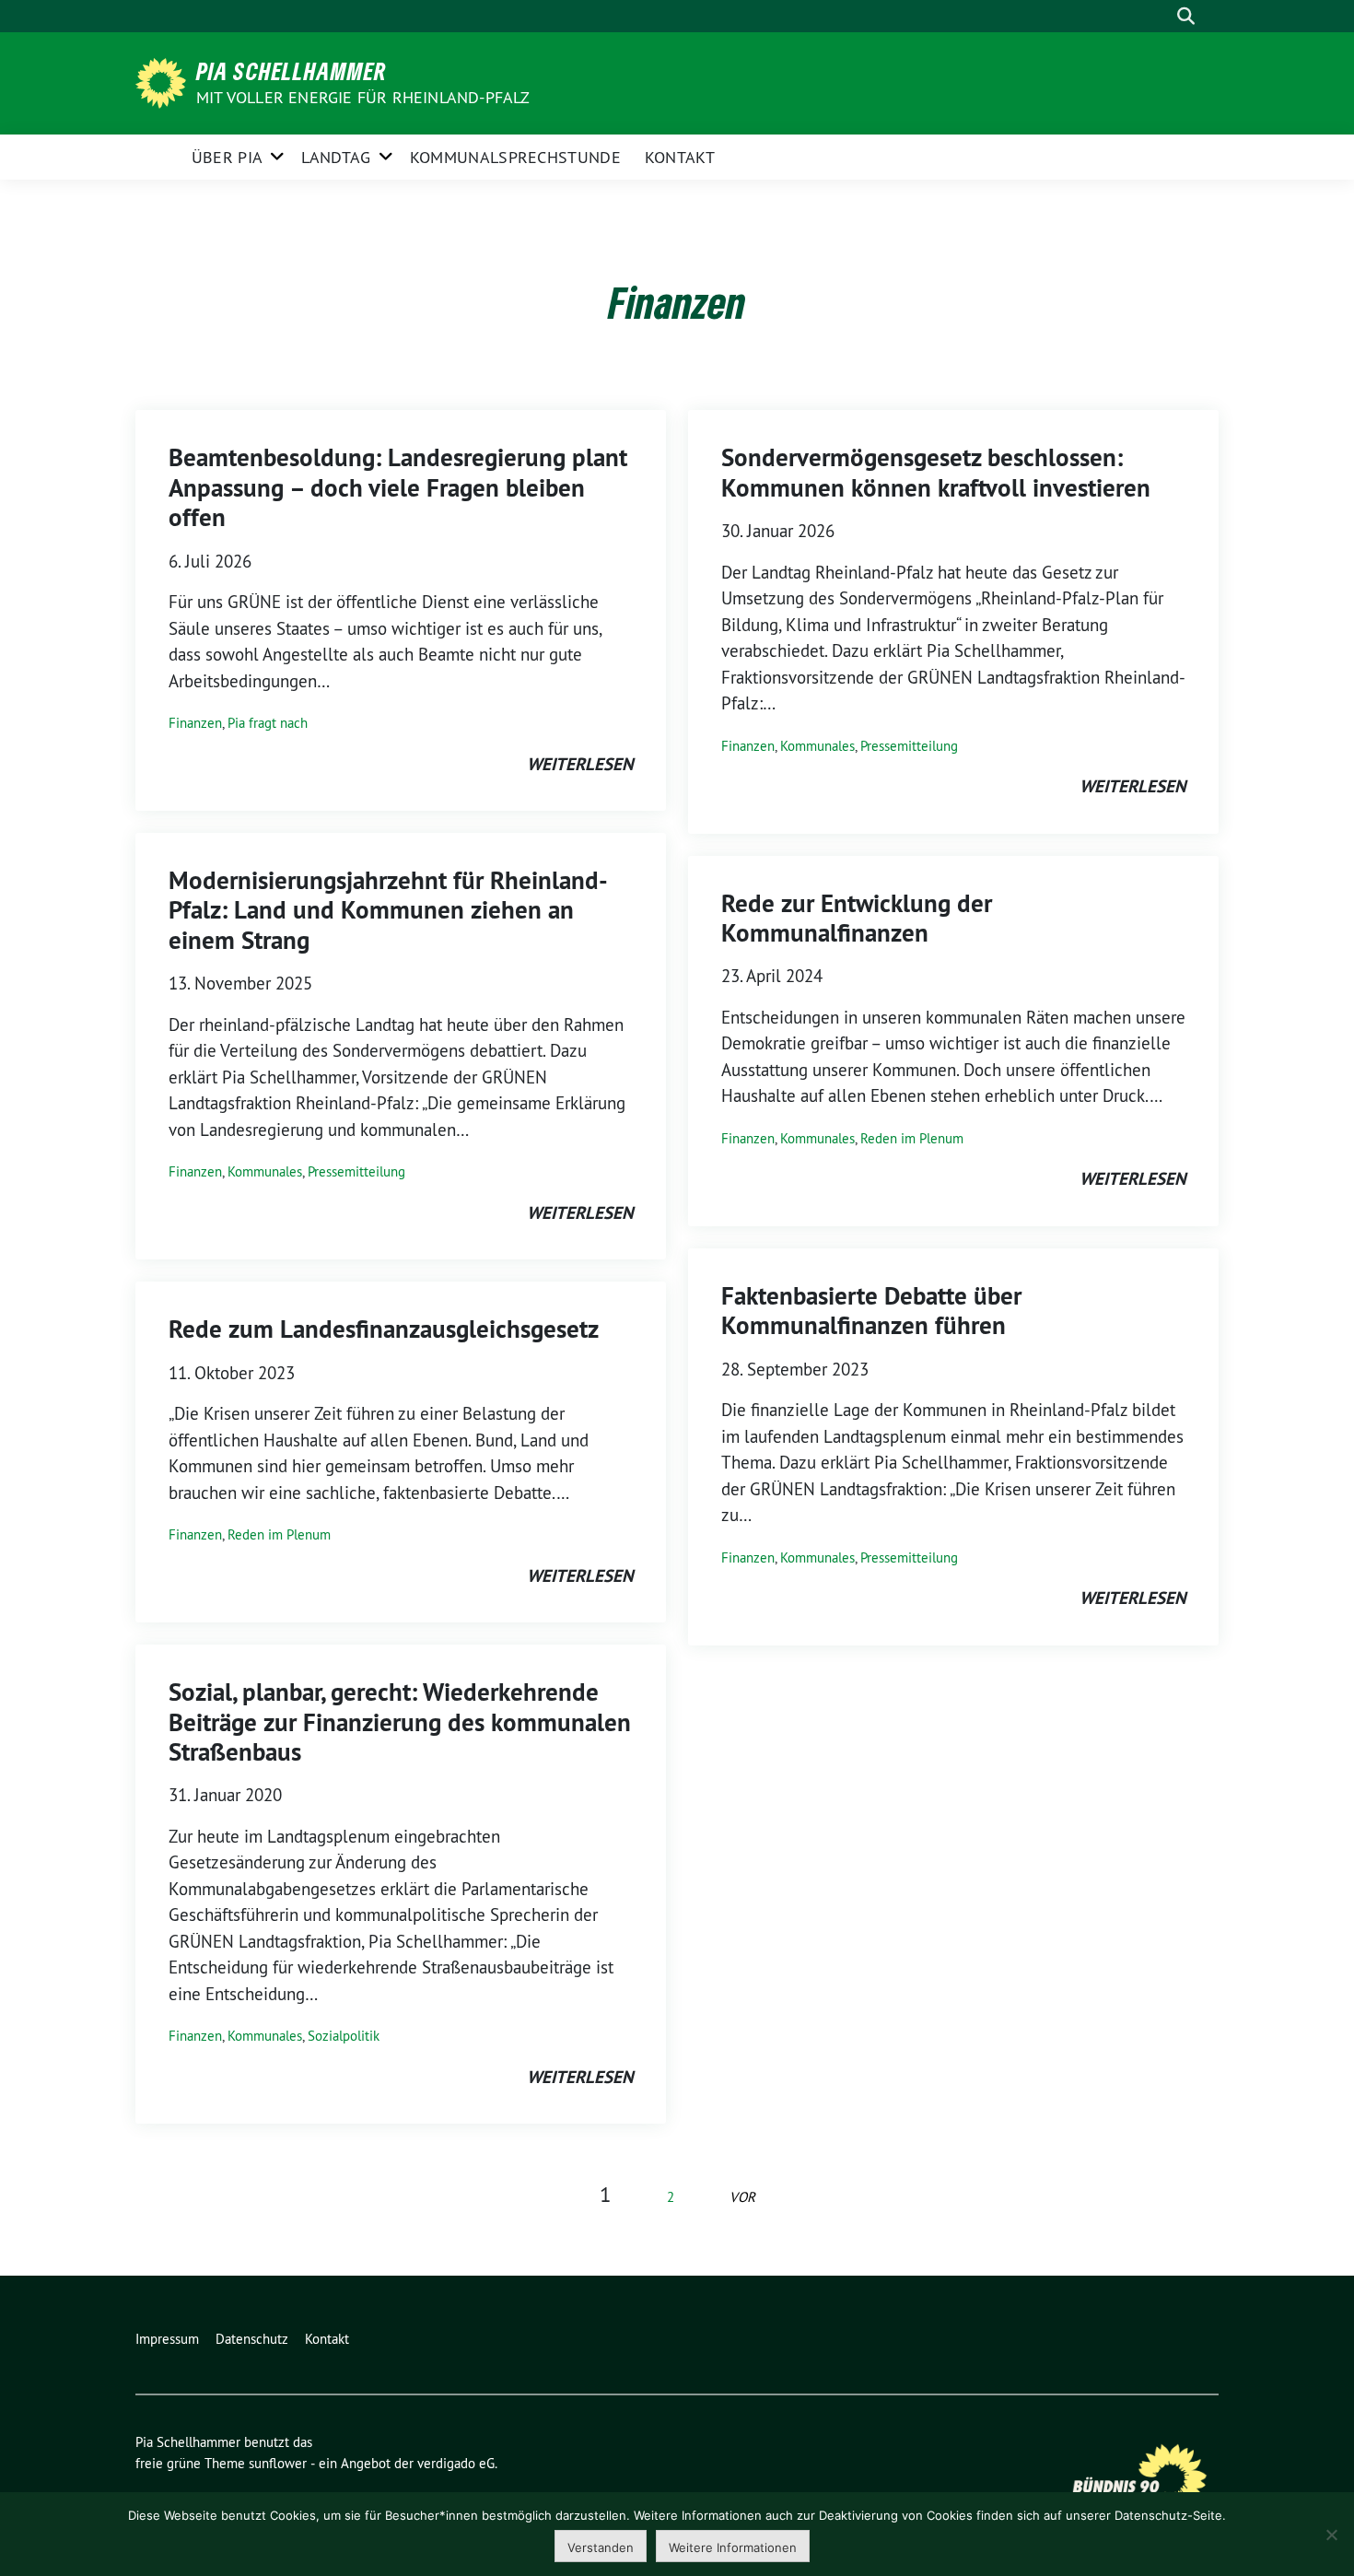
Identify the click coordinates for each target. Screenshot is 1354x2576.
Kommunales (265, 1171)
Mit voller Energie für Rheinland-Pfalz (365, 97)
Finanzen (195, 723)
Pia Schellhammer (292, 71)
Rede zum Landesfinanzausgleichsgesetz (384, 1329)
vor (742, 2197)
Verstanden (601, 2547)
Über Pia (227, 157)
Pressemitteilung (356, 1171)
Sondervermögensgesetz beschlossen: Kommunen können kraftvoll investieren (936, 472)
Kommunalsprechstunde (515, 157)
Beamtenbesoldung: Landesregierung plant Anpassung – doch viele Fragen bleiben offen (398, 487)
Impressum (167, 2339)
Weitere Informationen (733, 2547)
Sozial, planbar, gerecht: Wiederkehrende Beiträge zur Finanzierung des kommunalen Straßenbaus (400, 1722)
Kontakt (680, 157)
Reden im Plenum (279, 1534)
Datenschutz (252, 2339)
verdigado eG (456, 2463)
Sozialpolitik (344, 2036)
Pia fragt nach (268, 723)
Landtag (336, 157)
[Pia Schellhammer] (164, 81)
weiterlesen (580, 764)
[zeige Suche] (1186, 16)
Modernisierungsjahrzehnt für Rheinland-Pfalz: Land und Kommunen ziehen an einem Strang (388, 910)
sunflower (278, 2463)
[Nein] (1331, 2535)
